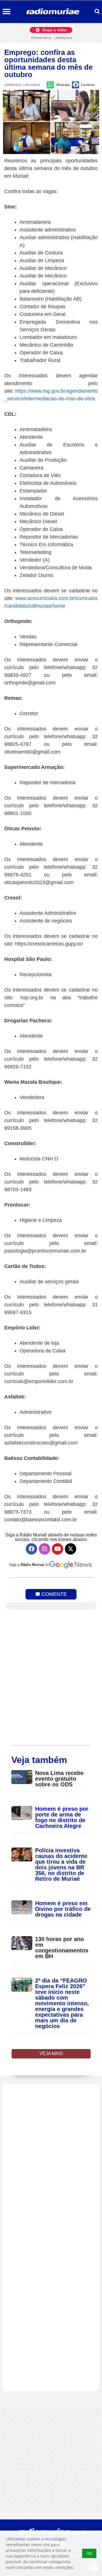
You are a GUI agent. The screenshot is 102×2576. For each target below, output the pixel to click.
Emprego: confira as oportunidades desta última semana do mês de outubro (48, 63)
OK (89, 2553)
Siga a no (29, 1565)
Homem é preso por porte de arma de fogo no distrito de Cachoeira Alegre (62, 1817)
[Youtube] (58, 1549)
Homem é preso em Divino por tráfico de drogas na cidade (63, 1909)
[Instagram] (44, 1549)
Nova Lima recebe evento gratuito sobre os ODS (59, 1779)
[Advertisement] (51, 2238)
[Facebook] (31, 1549)
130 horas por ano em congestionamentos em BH (62, 1948)
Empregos (64, 38)
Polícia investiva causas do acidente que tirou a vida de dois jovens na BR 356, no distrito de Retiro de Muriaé (61, 1865)
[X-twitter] (71, 1549)
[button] (6, 12)
